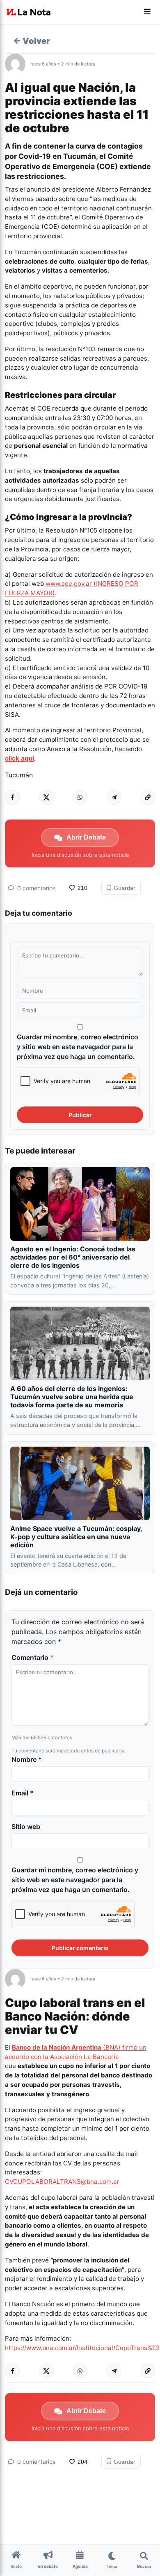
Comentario (33, 1657)
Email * (23, 1793)
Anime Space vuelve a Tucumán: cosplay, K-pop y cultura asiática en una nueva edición (76, 1537)
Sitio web (26, 1826)
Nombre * (27, 1759)
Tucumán (19, 775)
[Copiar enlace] (148, 797)
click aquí (19, 758)
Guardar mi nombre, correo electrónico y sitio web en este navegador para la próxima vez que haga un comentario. (78, 1047)
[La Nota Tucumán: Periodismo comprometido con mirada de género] (29, 12)
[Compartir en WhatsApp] (80, 797)
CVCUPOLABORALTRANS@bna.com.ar (62, 2182)
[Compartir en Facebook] (12, 797)
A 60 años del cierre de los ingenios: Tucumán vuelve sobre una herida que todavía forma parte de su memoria (72, 1397)
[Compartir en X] (46, 797)
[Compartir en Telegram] (114, 797)
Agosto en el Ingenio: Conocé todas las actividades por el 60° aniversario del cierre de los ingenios (73, 1257)
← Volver (32, 41)
